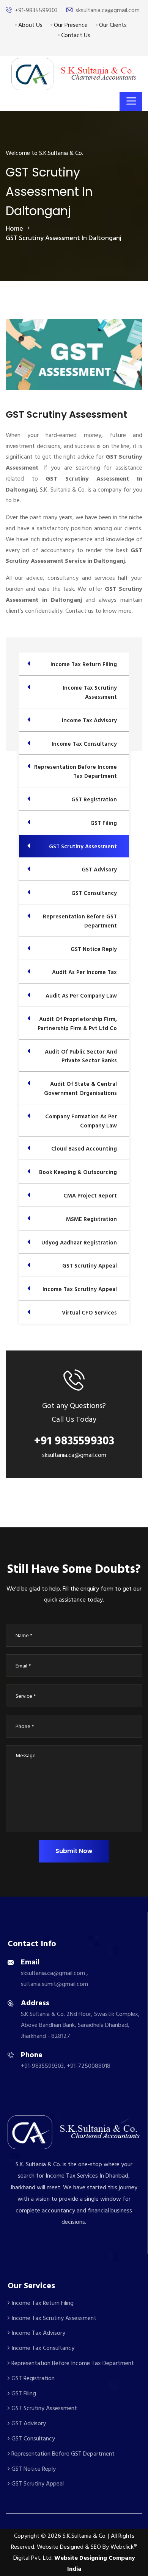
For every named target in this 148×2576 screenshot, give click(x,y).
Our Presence (70, 25)
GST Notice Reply (33, 2469)
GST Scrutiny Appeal (37, 2484)
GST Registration (32, 2378)
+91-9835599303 (36, 10)
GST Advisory (28, 2423)
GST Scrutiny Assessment (43, 2408)
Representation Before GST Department (62, 2454)
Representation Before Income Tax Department (72, 2363)
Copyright (27, 2536)
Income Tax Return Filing (42, 2303)
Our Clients (112, 25)
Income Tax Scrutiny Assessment (53, 2318)
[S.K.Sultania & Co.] (74, 74)
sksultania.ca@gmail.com (108, 10)
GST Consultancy (32, 2439)
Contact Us (75, 35)
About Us (30, 25)
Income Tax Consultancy (42, 2348)
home (14, 229)
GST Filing (23, 2393)
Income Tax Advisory (38, 2333)
